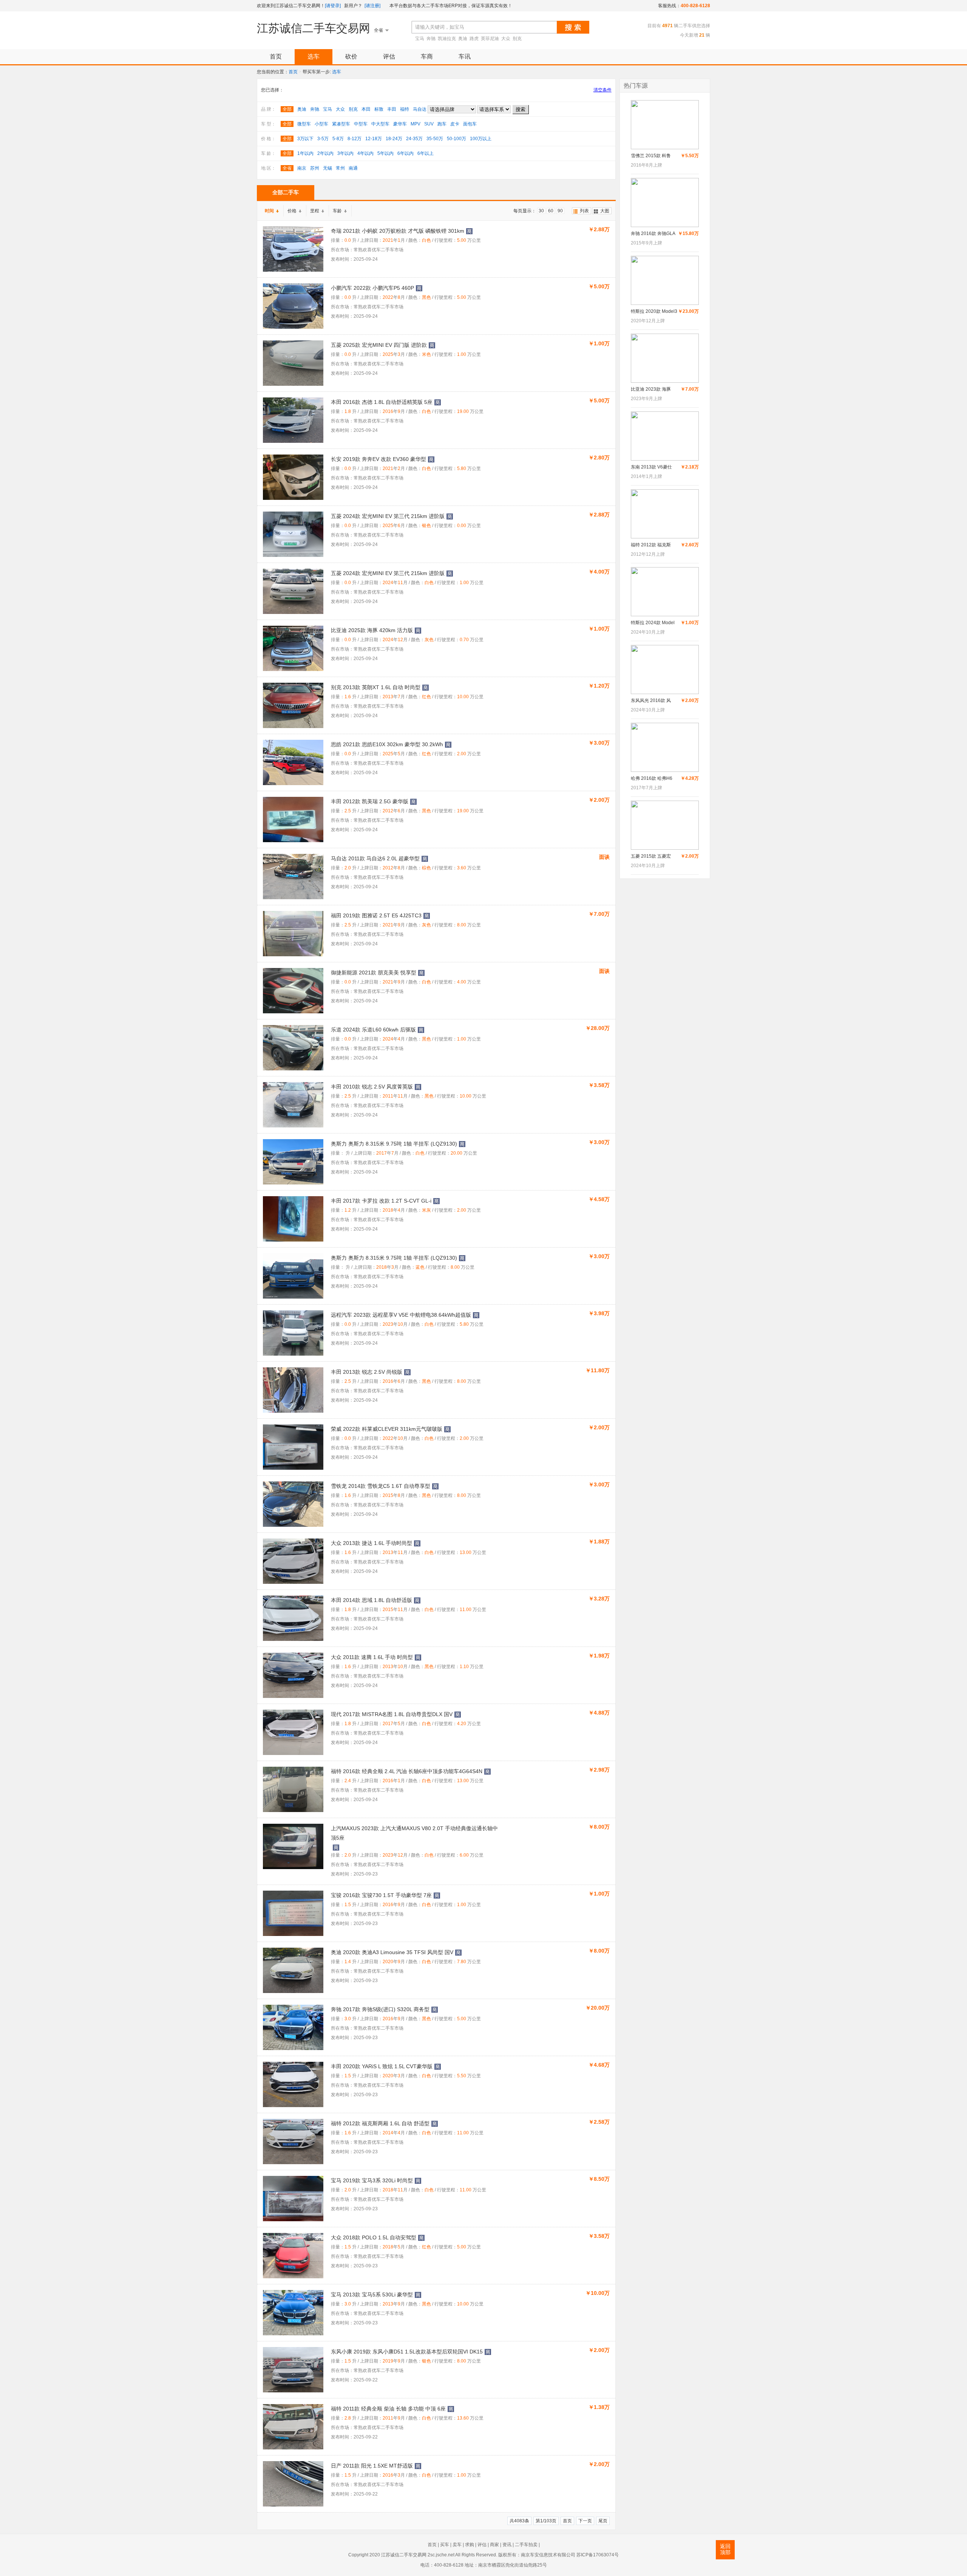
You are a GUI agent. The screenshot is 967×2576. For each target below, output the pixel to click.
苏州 (315, 168)
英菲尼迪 (490, 39)
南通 (353, 168)
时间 (269, 211)
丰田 (392, 109)
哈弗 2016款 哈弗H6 (652, 778)
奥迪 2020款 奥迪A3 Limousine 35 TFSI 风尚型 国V (392, 1952)
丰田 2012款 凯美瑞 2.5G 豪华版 (370, 801)
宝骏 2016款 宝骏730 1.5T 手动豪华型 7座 (381, 1895)
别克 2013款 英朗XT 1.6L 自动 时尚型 (376, 687)
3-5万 (323, 139)
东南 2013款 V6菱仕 (651, 467)
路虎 (474, 39)
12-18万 (374, 139)
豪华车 (400, 124)
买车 (445, 2545)
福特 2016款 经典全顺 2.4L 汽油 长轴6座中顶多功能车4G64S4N (407, 1771)
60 (551, 211)
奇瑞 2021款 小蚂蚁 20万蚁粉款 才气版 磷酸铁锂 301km (398, 231)
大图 (605, 211)
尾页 (603, 2521)
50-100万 (456, 139)
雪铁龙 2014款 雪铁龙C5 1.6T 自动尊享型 (381, 1486)
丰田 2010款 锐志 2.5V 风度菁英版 (372, 1087)
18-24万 (394, 139)
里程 (315, 211)
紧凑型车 (341, 124)
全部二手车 (286, 192)
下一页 (585, 2521)
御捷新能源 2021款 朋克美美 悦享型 (374, 973)
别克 (517, 39)
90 (560, 211)
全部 (287, 109)
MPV (416, 124)
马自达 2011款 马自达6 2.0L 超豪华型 (375, 858)
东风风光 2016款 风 (651, 700)
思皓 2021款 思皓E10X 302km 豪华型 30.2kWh (387, 744)
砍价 (351, 56)
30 (541, 211)
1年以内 (305, 153)
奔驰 (431, 39)
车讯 (465, 56)
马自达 (420, 109)
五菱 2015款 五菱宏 (651, 856)
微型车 (304, 124)
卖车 (457, 2545)
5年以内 (385, 153)
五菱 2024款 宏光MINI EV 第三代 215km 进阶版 (388, 516)
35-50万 (435, 139)
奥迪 (463, 39)
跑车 (442, 124)
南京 (302, 168)
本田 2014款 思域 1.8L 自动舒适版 (372, 1600)
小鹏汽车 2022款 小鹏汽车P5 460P (372, 288)
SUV (429, 124)
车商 (427, 56)
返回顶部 (725, 2549)
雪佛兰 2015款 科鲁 (651, 156)
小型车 (321, 124)
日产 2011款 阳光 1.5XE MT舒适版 (372, 2466)
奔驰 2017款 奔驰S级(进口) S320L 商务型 (380, 2009)
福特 (405, 109)
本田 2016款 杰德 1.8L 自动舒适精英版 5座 (382, 402)
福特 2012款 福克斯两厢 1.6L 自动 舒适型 (380, 2123)
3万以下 (305, 139)
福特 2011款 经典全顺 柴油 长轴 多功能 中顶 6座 (388, 2409)
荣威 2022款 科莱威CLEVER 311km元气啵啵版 (387, 1429)
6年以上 (426, 153)
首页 (276, 56)
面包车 (470, 124)
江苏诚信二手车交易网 (314, 28)
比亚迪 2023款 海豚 (651, 389)
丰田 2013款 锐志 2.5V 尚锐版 (367, 1372)
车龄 (337, 211)
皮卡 (455, 124)
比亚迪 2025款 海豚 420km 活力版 (372, 630)
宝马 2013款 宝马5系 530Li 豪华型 (372, 2295)
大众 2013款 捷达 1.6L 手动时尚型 (372, 1543)
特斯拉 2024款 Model (653, 623)
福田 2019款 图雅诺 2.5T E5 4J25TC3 (376, 915)
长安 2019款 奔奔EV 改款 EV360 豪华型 (378, 459)
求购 (470, 2545)
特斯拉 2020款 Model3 (654, 311)
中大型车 (380, 124)
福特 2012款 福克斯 (651, 545)
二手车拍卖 (526, 2545)
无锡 (327, 168)
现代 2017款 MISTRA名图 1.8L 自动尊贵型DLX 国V (392, 1714)
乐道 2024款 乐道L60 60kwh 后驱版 (373, 1030)
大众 (506, 39)
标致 (379, 109)
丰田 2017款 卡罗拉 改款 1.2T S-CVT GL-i (381, 1201)
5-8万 (338, 139)
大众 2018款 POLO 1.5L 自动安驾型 (374, 2237)
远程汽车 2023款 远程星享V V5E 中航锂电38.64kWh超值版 (401, 1315)
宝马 (420, 39)
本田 (366, 109)
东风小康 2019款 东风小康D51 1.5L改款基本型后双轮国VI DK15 (407, 2352)
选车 (314, 56)
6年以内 (405, 153)
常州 (340, 168)
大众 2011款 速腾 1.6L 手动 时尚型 (372, 1657)
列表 (584, 211)
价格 (292, 211)
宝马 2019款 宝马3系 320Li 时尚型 (372, 2180)
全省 (287, 168)
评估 (389, 56)
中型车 (361, 124)
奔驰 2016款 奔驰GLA (653, 233)
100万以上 (481, 139)
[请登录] (333, 6)
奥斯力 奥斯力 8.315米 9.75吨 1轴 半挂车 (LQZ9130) (394, 1144)
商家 (494, 2545)
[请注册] (372, 6)
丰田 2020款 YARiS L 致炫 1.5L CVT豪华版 (382, 2066)
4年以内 (365, 153)
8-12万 (355, 139)
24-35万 (414, 139)
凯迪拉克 (447, 39)
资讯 (507, 2545)
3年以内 (345, 153)
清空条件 (602, 90)
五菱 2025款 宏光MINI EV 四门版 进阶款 (379, 345)
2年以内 (325, 153)
